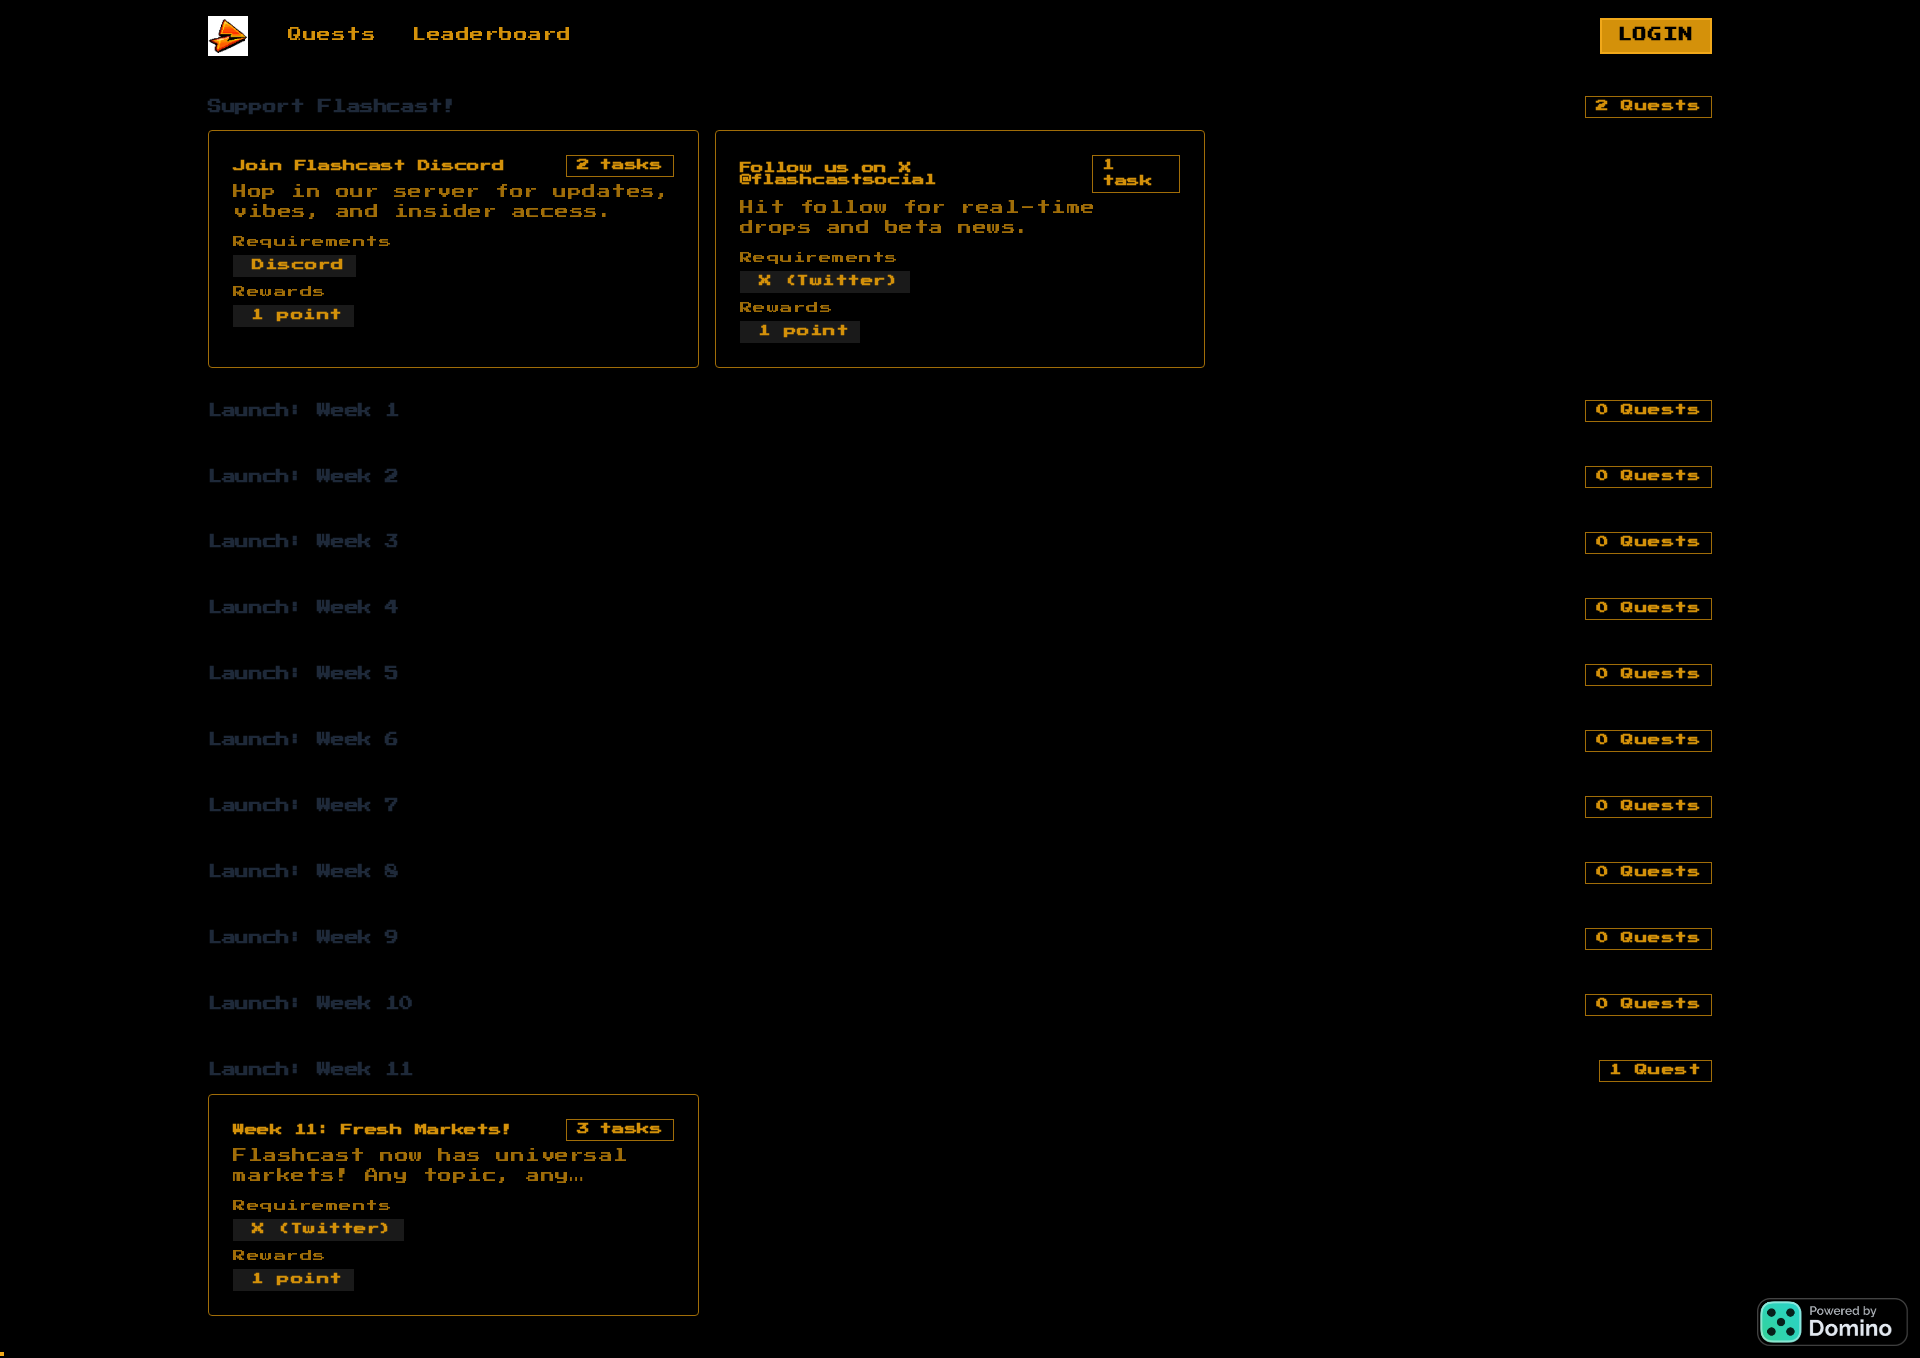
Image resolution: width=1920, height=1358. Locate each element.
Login (1656, 35)
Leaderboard (492, 35)
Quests (332, 35)
